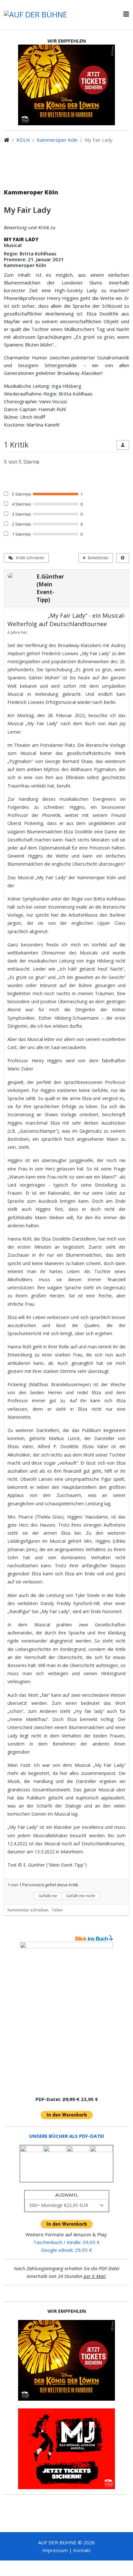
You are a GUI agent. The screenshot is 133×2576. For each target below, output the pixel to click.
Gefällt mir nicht (81, 1896)
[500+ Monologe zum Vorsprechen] (66, 2016)
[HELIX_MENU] (126, 14)
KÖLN (23, 140)
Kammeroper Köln (57, 140)
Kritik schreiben (30, 558)
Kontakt (82, 2550)
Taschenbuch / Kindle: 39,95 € (66, 2242)
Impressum (55, 2550)
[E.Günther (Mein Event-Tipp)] (20, 575)
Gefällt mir (48, 1896)
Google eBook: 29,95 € (66, 2250)
